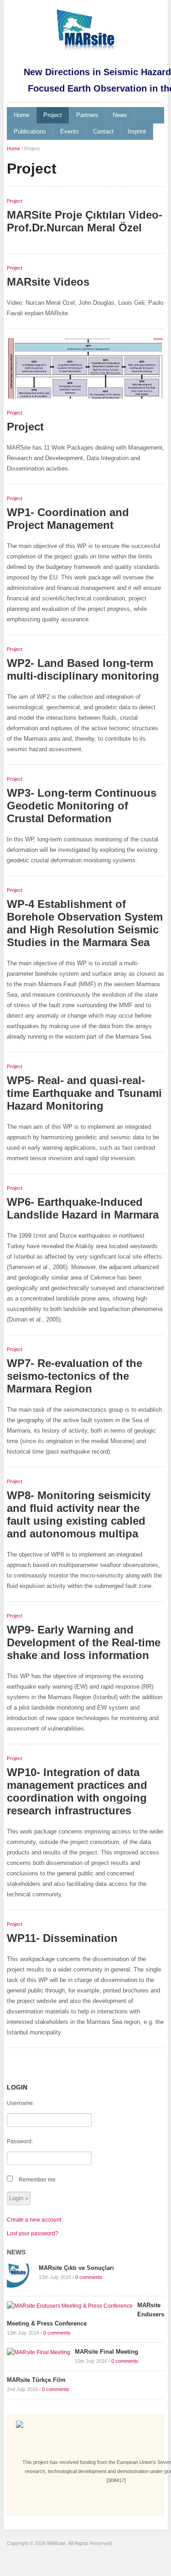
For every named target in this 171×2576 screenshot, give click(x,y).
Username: (21, 2103)
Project (53, 115)
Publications (30, 131)
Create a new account (34, 2220)
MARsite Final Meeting (106, 2352)
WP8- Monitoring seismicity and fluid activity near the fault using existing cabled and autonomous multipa (79, 1514)
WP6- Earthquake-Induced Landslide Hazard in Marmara (83, 1208)
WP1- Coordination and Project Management (68, 519)
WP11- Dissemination (62, 1938)
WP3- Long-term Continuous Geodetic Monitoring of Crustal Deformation (82, 806)
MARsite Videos (48, 282)
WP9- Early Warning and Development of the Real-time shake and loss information (84, 1642)
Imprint (137, 131)
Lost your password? (33, 2233)
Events (70, 131)
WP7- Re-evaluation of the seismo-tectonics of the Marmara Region (75, 1376)
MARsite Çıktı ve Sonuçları (76, 2268)
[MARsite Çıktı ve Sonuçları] (21, 2277)
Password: (20, 2141)
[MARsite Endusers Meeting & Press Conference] (70, 2305)
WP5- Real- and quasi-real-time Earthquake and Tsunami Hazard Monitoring (84, 1093)
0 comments (89, 2277)
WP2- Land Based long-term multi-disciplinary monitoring (83, 669)
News (120, 115)
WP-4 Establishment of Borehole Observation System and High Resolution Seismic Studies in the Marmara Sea (85, 923)
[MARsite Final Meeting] (39, 2352)
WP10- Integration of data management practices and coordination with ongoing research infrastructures (77, 1791)
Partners (87, 115)
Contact (103, 131)
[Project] (85, 372)
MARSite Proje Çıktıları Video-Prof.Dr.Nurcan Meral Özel (85, 221)
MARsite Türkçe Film (36, 2380)
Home (21, 115)
